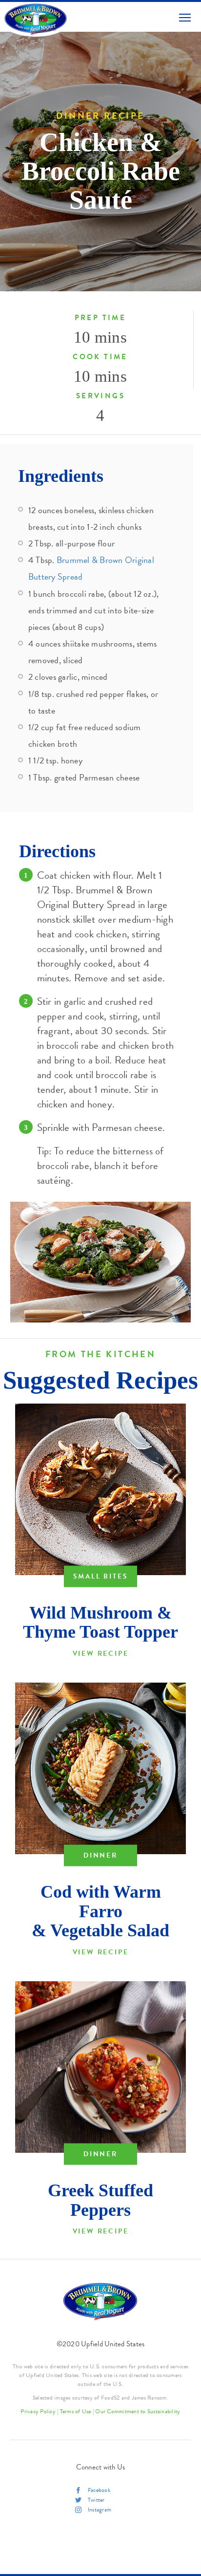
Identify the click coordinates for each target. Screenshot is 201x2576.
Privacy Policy (38, 2411)
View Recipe (101, 1654)
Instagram (100, 2510)
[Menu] (185, 17)
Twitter (96, 2500)
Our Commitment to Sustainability (138, 2411)
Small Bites (101, 1576)
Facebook (99, 2490)
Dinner (100, 1855)
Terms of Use (76, 2411)
